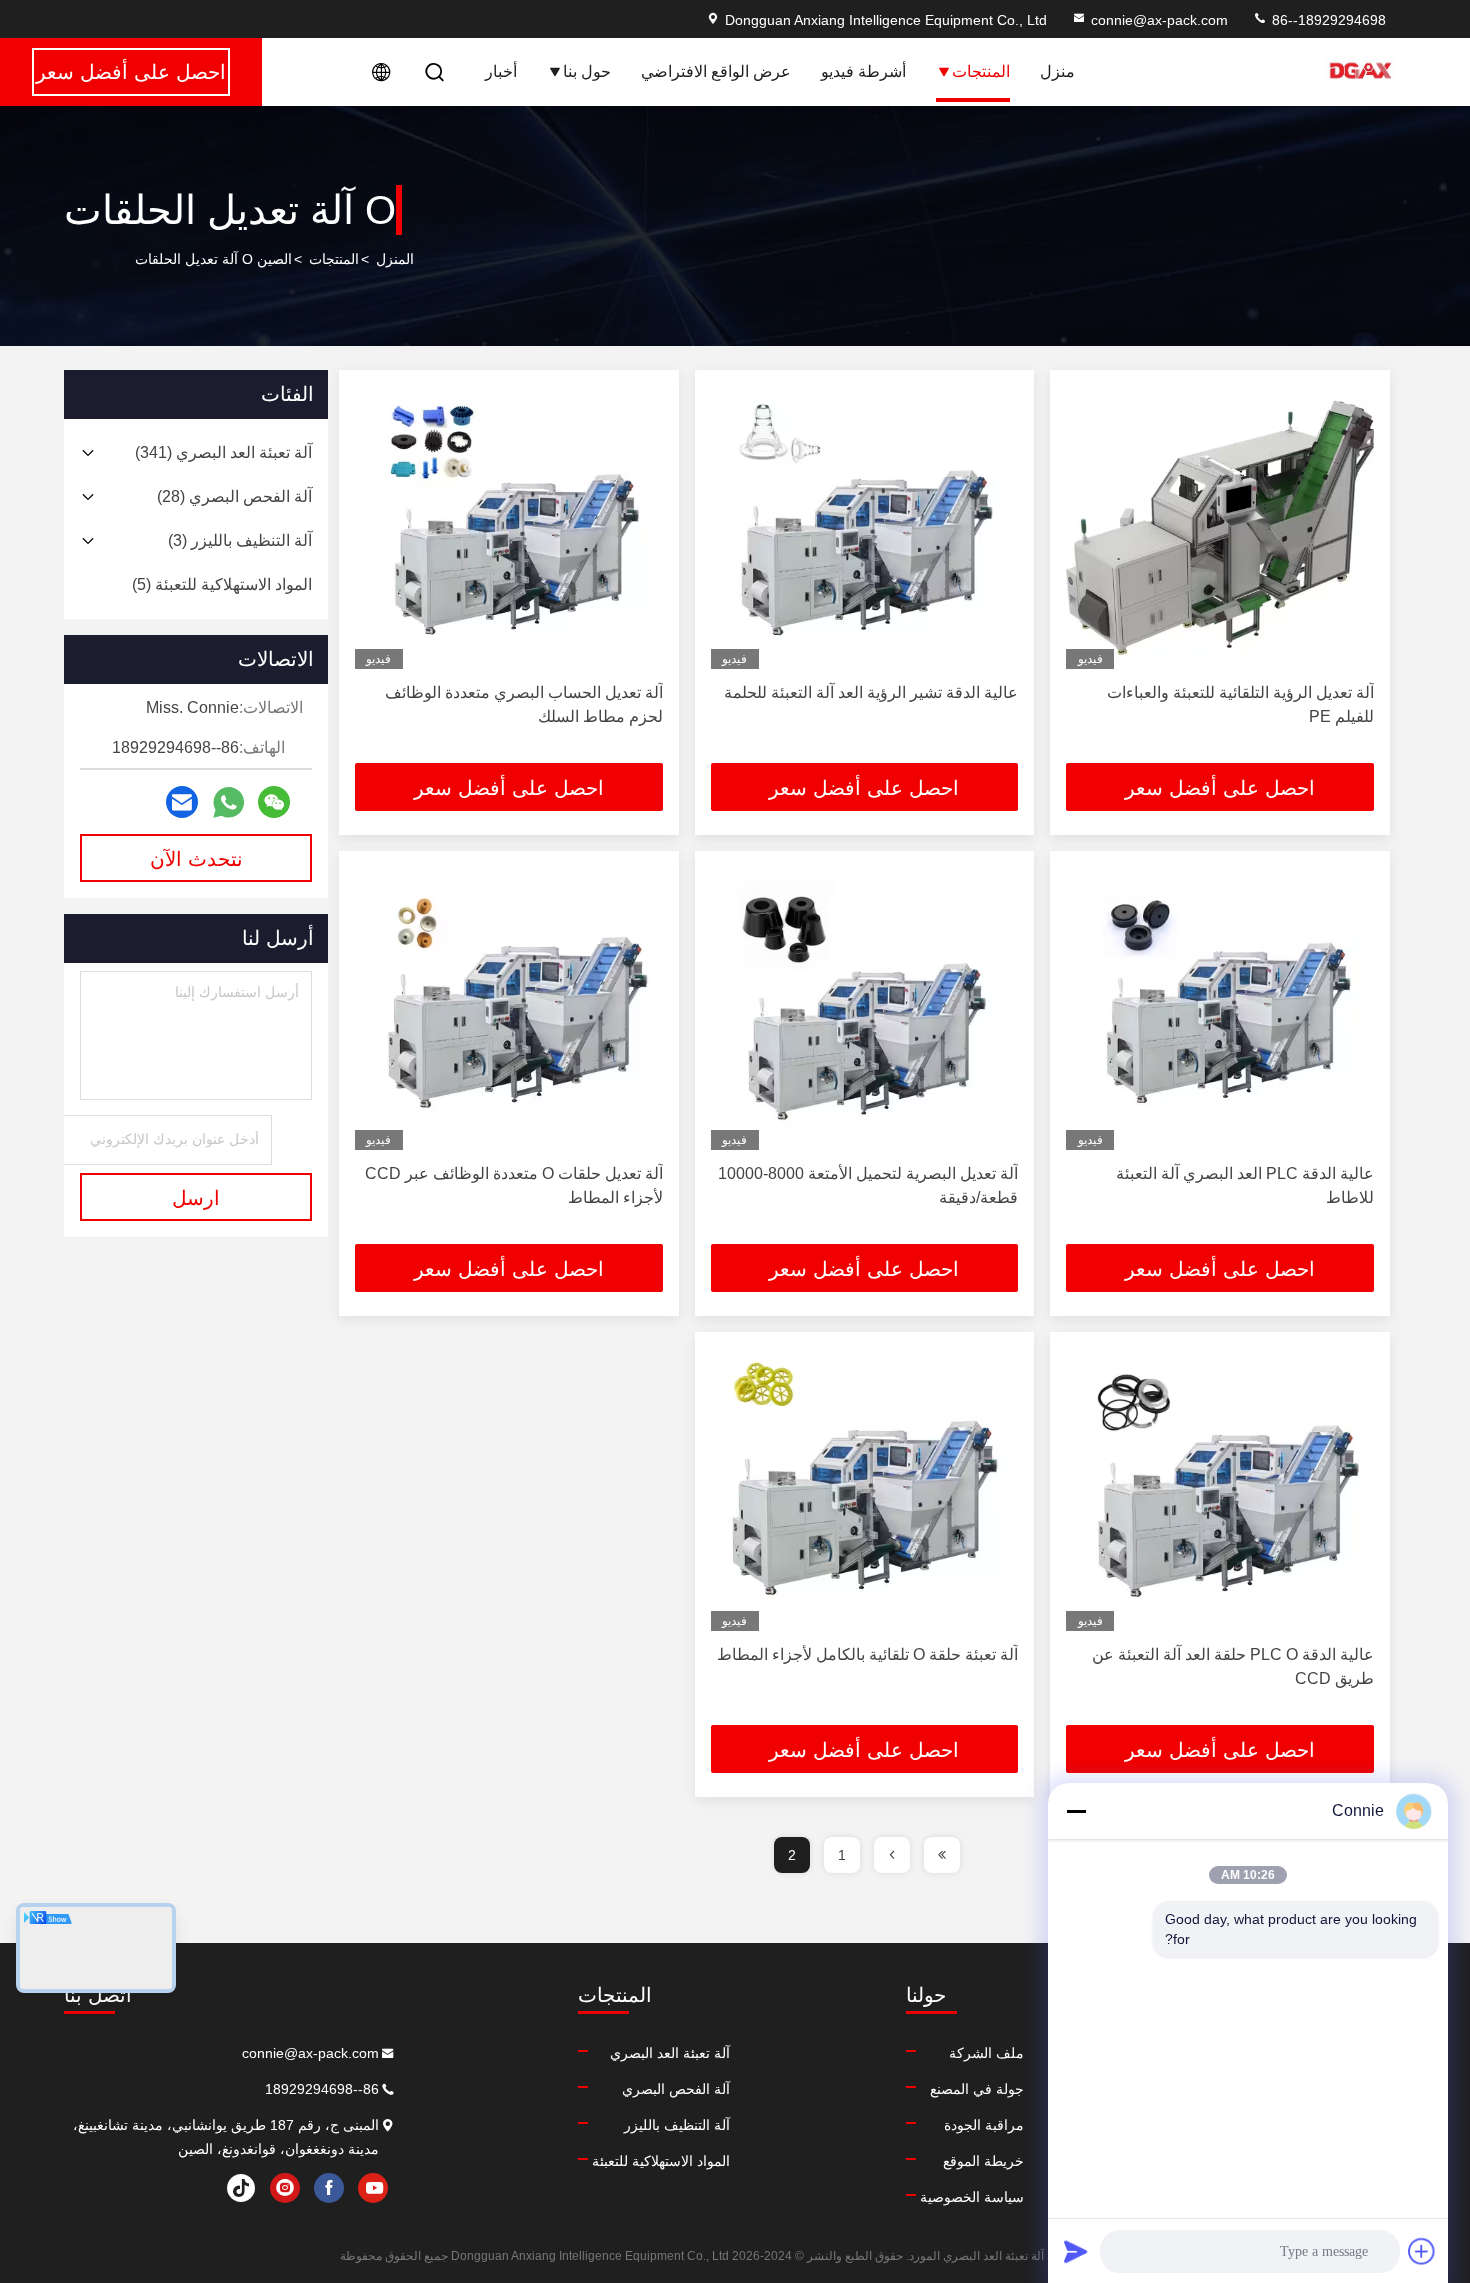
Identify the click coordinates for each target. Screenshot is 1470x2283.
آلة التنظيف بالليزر (677, 2125)
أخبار (501, 71)
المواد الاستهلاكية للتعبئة (661, 2161)
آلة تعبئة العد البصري (670, 2053)
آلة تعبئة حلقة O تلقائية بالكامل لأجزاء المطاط (867, 1654)
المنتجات (981, 71)
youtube (373, 2188)
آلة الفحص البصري (676, 2089)
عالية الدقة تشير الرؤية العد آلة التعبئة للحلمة (871, 692)
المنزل (395, 259)
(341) (223, 452)
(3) (240, 540)
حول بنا (587, 71)
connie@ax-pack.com (1159, 20)
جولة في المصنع (977, 2089)
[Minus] (1076, 1811)
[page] (942, 1855)
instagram (285, 2188)
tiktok (241, 2188)
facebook (329, 2188)
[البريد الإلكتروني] (182, 802)
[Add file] (1422, 2251)
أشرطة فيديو (863, 71)
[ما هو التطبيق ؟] (228, 802)
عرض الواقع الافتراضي (716, 71)
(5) (222, 584)
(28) (234, 496)
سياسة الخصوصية (972, 2197)
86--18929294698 (1327, 20)
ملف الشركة (986, 2053)
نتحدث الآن (196, 859)
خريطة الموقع (983, 2161)
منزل (1057, 71)
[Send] (1076, 2251)
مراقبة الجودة (984, 2125)
